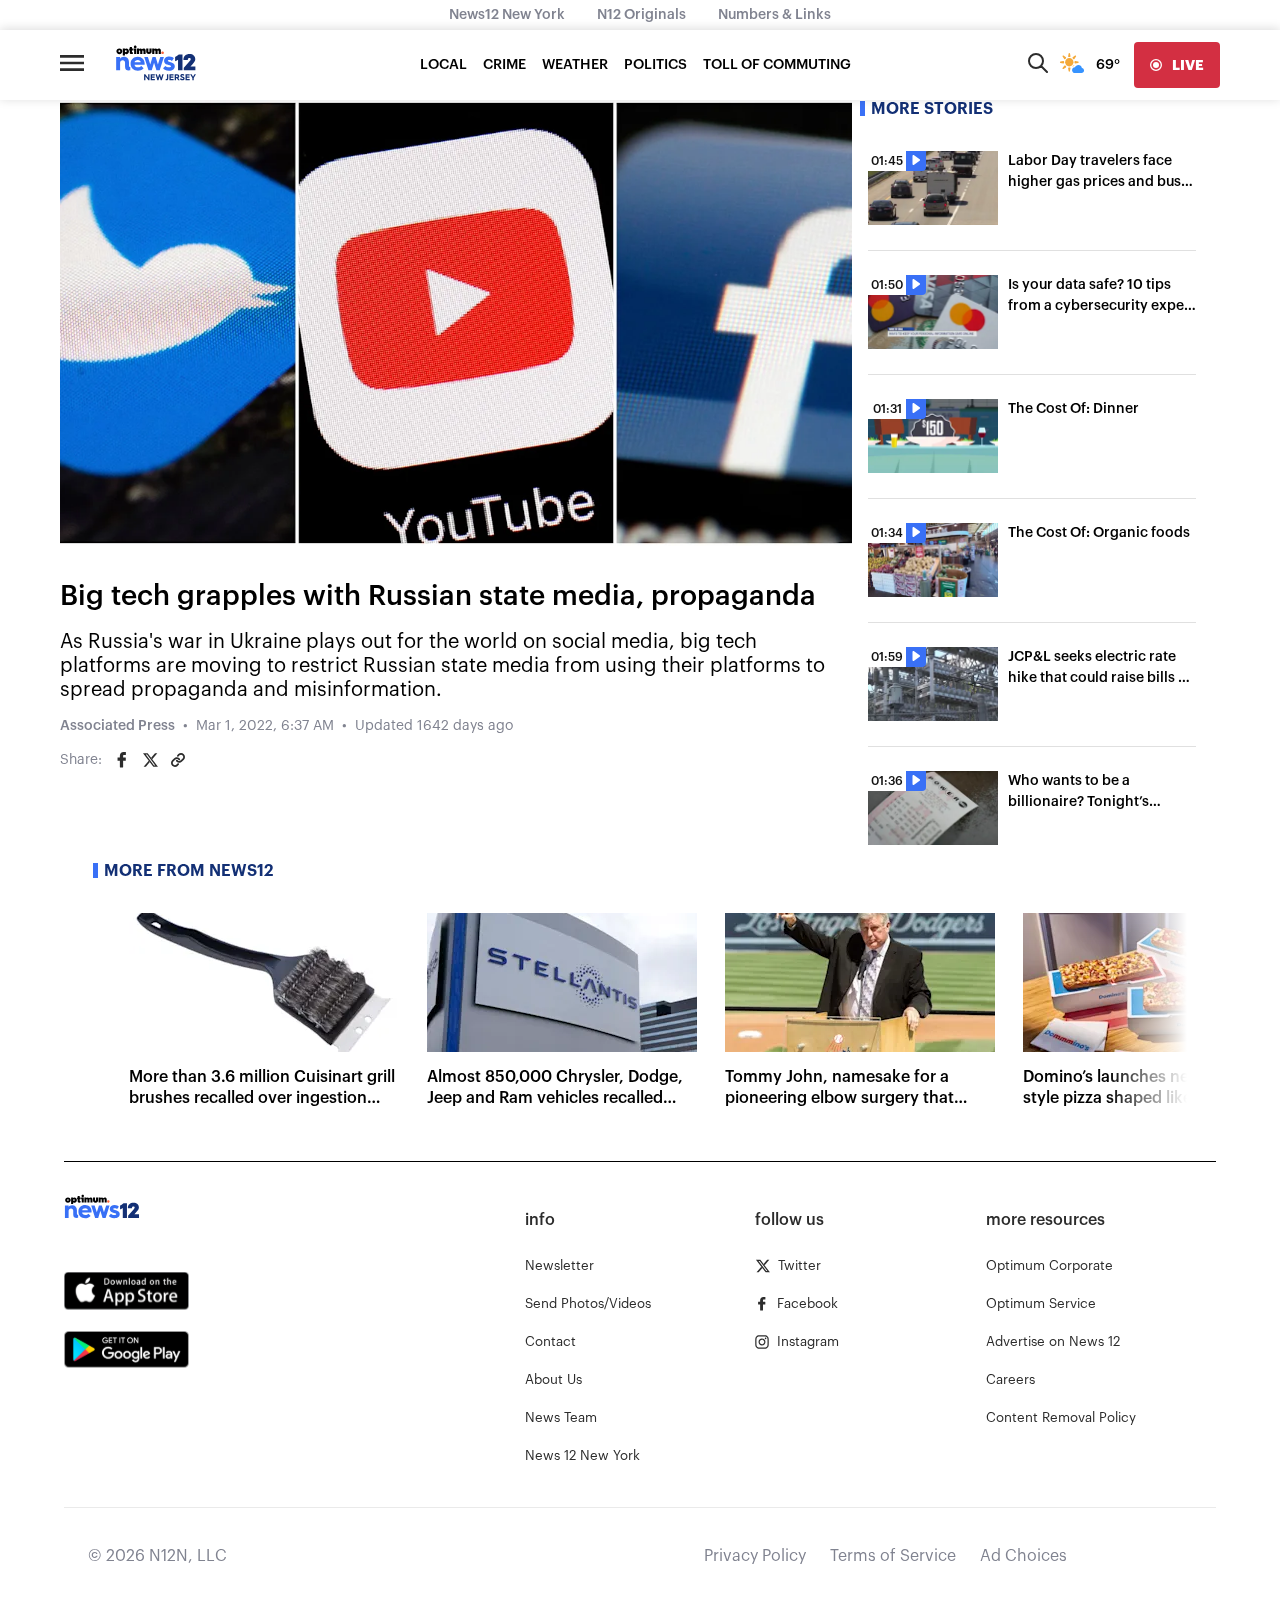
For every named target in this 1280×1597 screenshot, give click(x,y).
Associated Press (117, 726)
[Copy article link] (178, 760)
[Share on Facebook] (122, 760)
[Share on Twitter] (150, 760)
